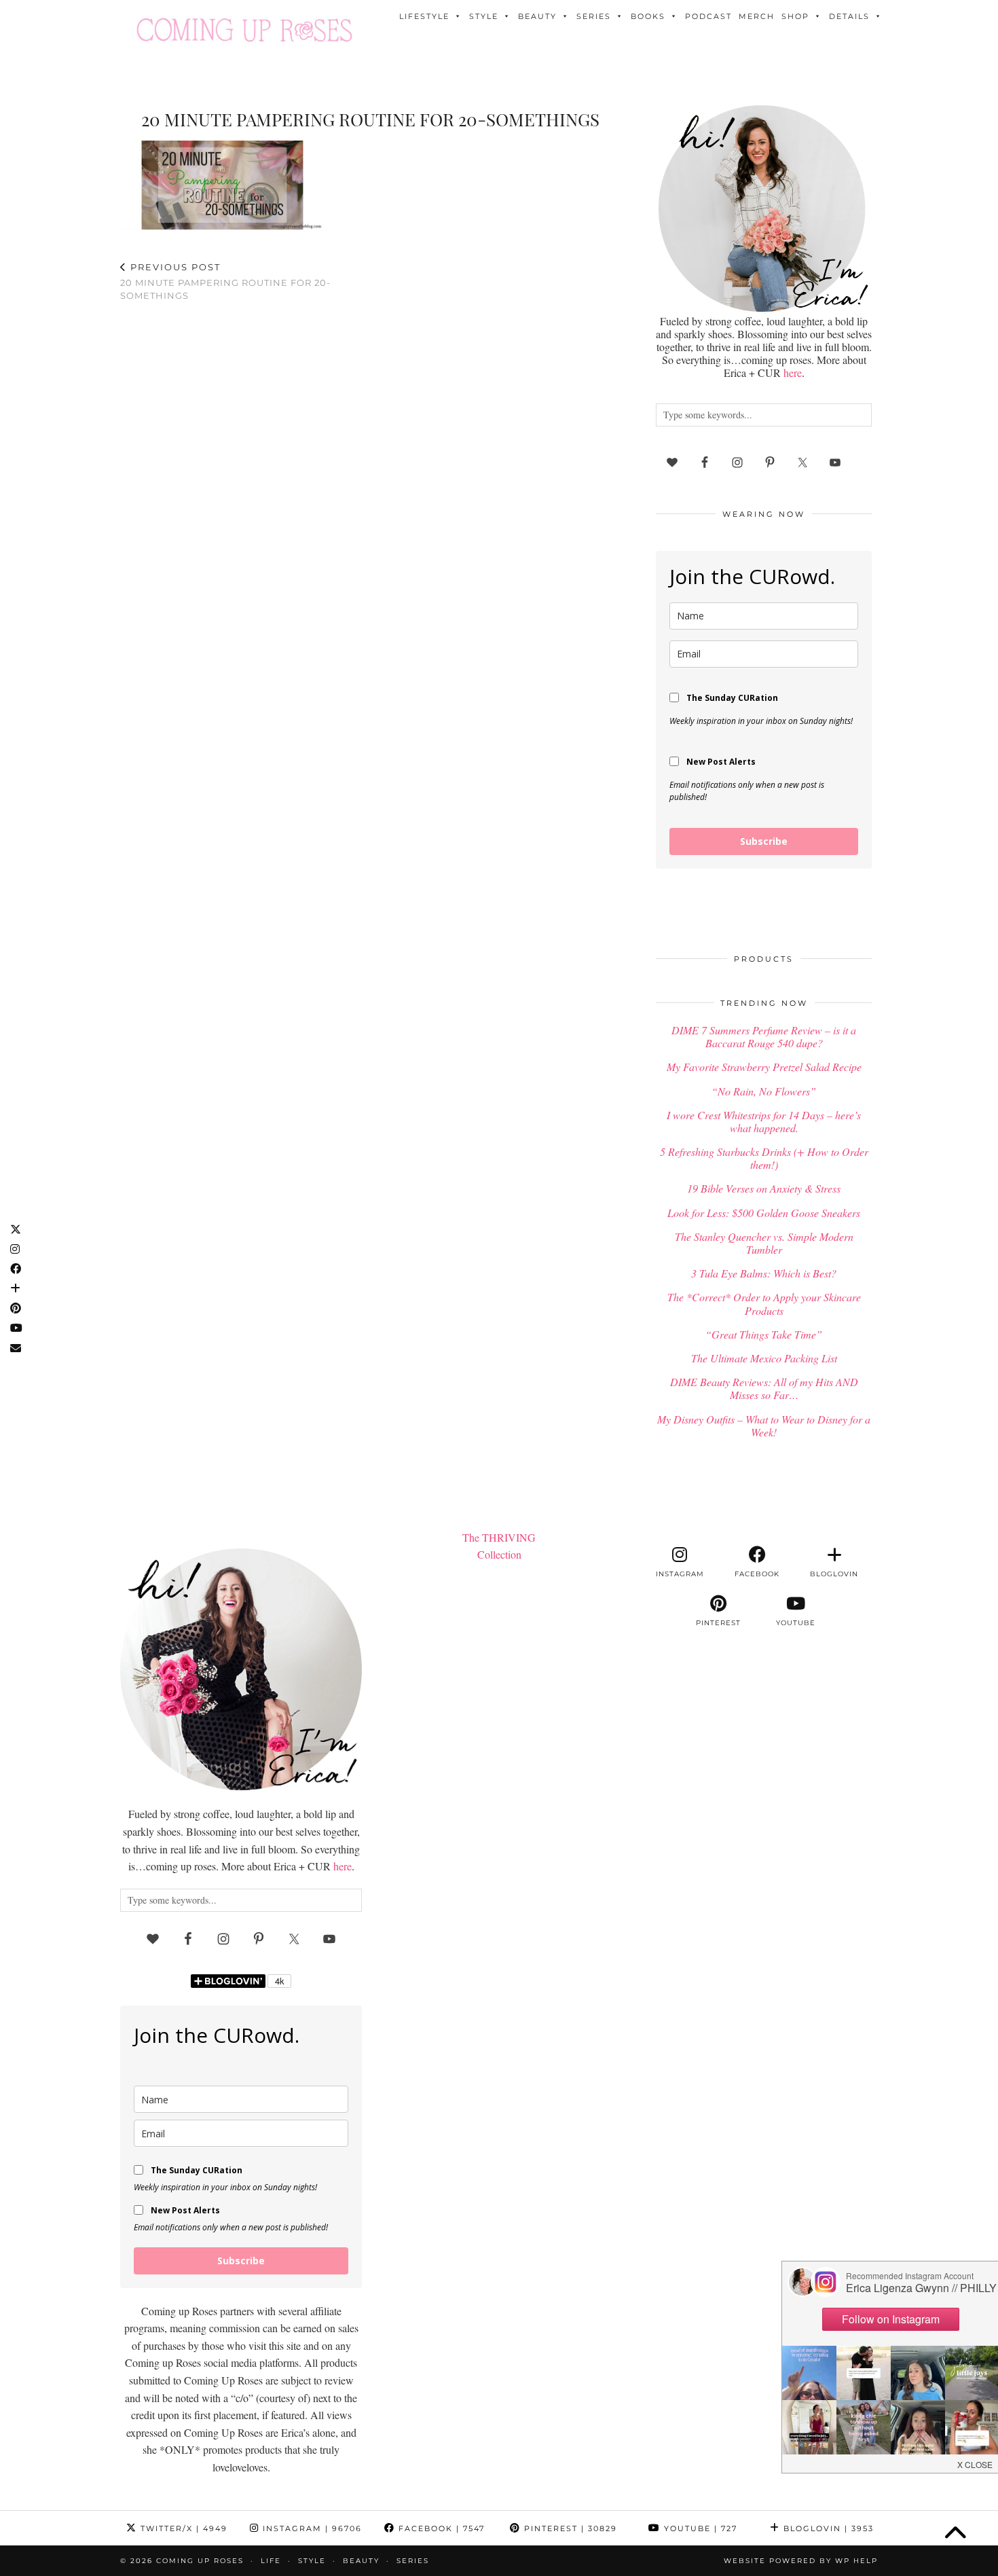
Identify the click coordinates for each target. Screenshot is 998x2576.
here (793, 373)
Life (271, 2561)
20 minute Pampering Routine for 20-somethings (225, 281)
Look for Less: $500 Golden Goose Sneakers (764, 1213)
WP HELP (856, 2561)
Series (594, 16)
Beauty (537, 16)
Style (484, 16)
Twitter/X (182, 2528)
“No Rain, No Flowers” (764, 1091)
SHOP (795, 16)
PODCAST (708, 16)
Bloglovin (827, 2528)
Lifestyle (424, 16)
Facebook (440, 2528)
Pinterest (569, 2528)
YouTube (699, 2528)
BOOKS (648, 16)
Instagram (311, 2528)
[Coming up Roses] (244, 30)
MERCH (757, 16)
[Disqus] (370, 490)
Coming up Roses (200, 2561)
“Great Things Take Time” (764, 1334)
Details (849, 16)
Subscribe (764, 841)
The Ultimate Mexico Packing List (764, 1358)
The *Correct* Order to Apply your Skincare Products (764, 1303)
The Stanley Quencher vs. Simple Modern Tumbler (764, 1243)
